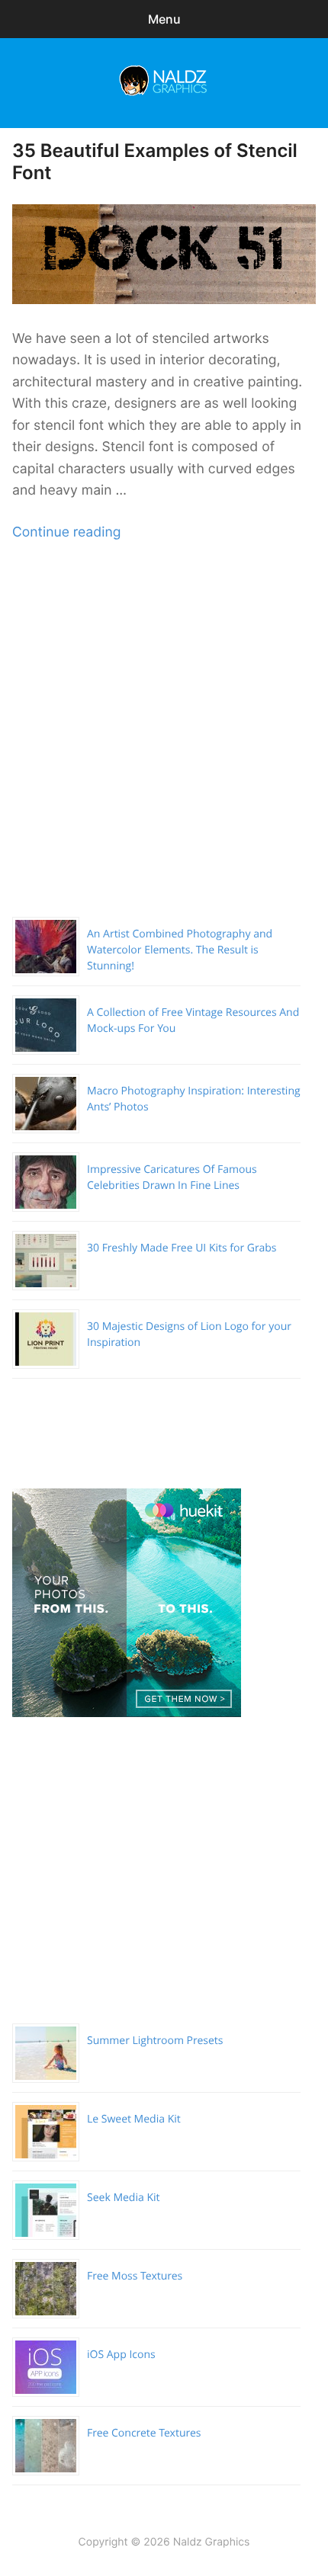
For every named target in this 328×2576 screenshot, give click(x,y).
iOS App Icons (121, 2355)
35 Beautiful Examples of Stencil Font (155, 162)
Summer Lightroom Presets (155, 2041)
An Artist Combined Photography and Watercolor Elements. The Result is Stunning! (180, 950)
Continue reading (66, 532)
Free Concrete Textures (144, 2433)
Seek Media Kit (124, 2198)
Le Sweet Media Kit (134, 2119)
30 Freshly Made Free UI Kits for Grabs (182, 1248)
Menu (164, 19)
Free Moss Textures (135, 2276)
